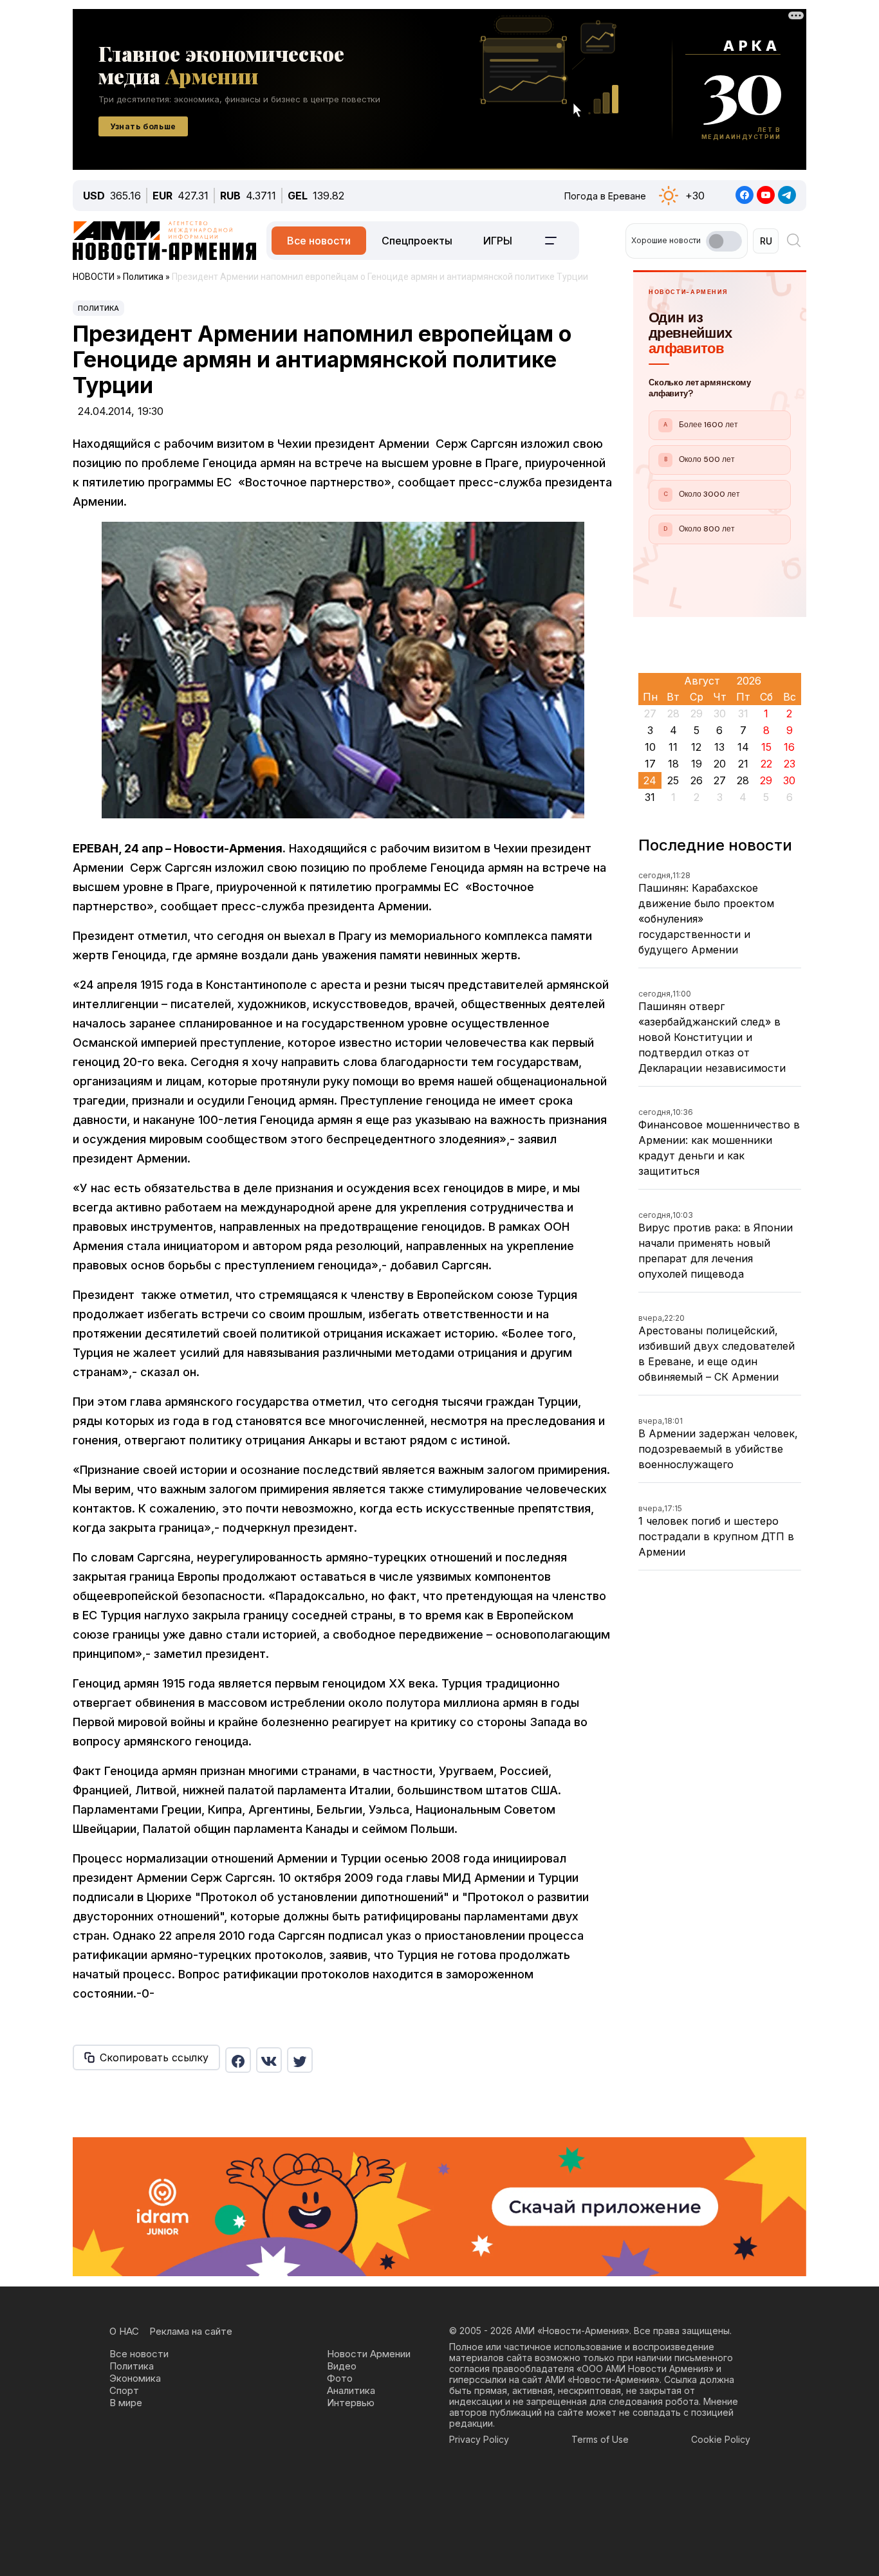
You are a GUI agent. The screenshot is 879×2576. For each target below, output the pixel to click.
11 (673, 747)
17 (650, 764)
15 (766, 747)
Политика (98, 308)
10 (650, 747)
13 (719, 747)
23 (790, 764)
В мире (126, 2403)
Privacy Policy (479, 2439)
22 (766, 764)
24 (650, 780)
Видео (342, 2366)
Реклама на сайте (191, 2331)
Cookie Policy (721, 2439)
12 (696, 747)
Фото (340, 2378)
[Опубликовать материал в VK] (269, 2060)
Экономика (135, 2378)
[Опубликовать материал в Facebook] (238, 2060)
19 (697, 764)
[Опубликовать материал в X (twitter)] (300, 2060)
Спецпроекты (417, 241)
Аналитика (351, 2390)
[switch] (724, 241)
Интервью (351, 2403)
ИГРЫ (498, 241)
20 (720, 764)
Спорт (124, 2390)
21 (743, 764)
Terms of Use (600, 2439)
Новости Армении (369, 2354)
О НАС (124, 2331)
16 (789, 747)
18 (673, 764)
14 (743, 747)
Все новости (319, 241)
